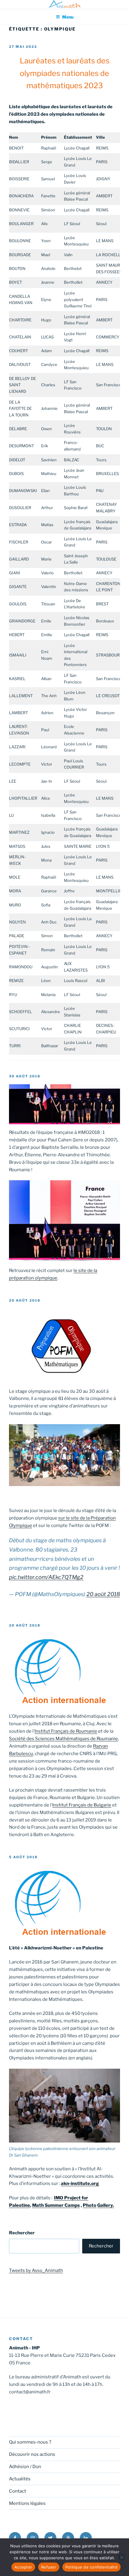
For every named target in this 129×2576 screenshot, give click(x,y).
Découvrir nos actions (32, 2454)
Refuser (49, 2567)
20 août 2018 (103, 1594)
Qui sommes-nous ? (30, 2442)
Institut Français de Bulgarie (82, 1805)
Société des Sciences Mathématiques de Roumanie (63, 1739)
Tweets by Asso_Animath (36, 2270)
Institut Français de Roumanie (66, 1731)
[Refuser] (121, 2557)
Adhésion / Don (25, 2467)
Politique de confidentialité (91, 2567)
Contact (18, 2491)
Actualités (20, 2479)
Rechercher (22, 2233)
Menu (68, 17)
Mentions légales (27, 2503)
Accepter (23, 2567)
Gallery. (106, 2205)
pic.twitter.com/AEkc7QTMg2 (46, 1577)
